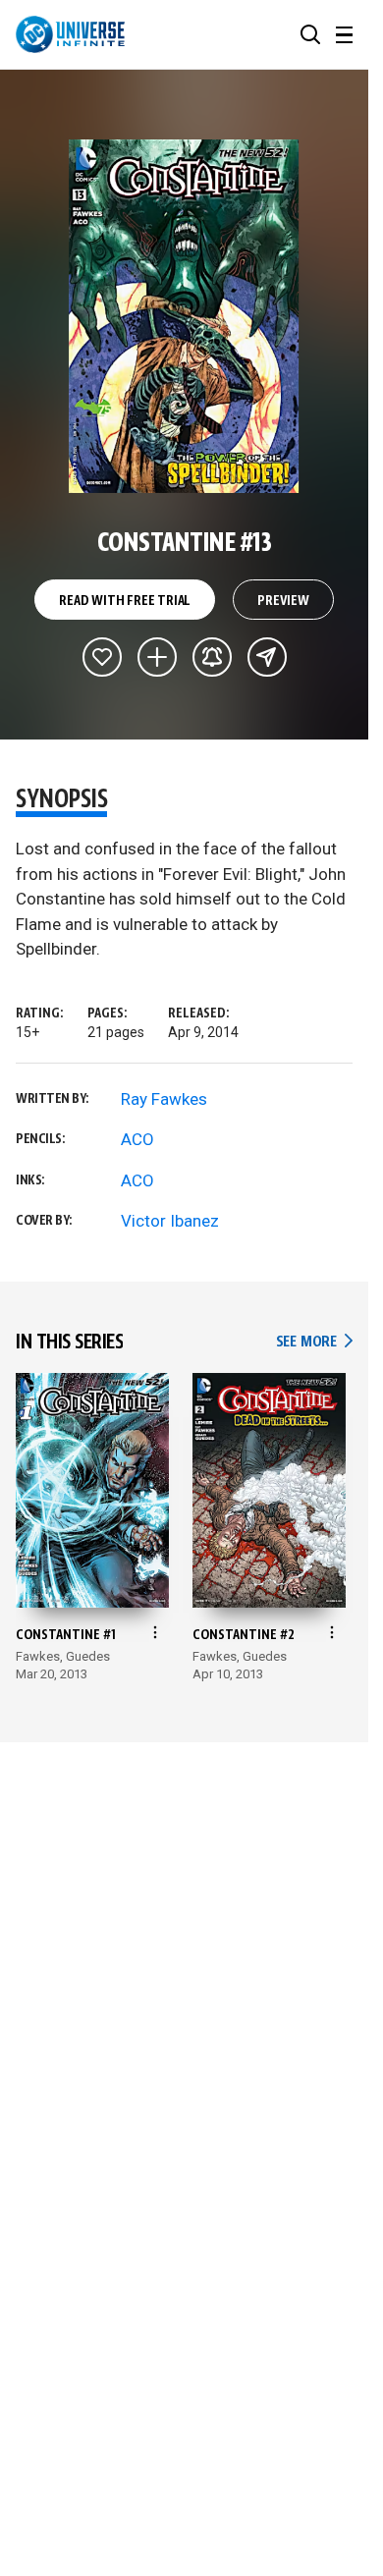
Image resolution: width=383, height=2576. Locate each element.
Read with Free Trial (125, 601)
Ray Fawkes (164, 1099)
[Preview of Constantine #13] (184, 316)
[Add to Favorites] (102, 657)
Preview (283, 601)
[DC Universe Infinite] (70, 34)
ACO (137, 1139)
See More (314, 1342)
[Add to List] (157, 657)
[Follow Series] (212, 657)
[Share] (267, 657)
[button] (310, 34)
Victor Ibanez (170, 1221)
